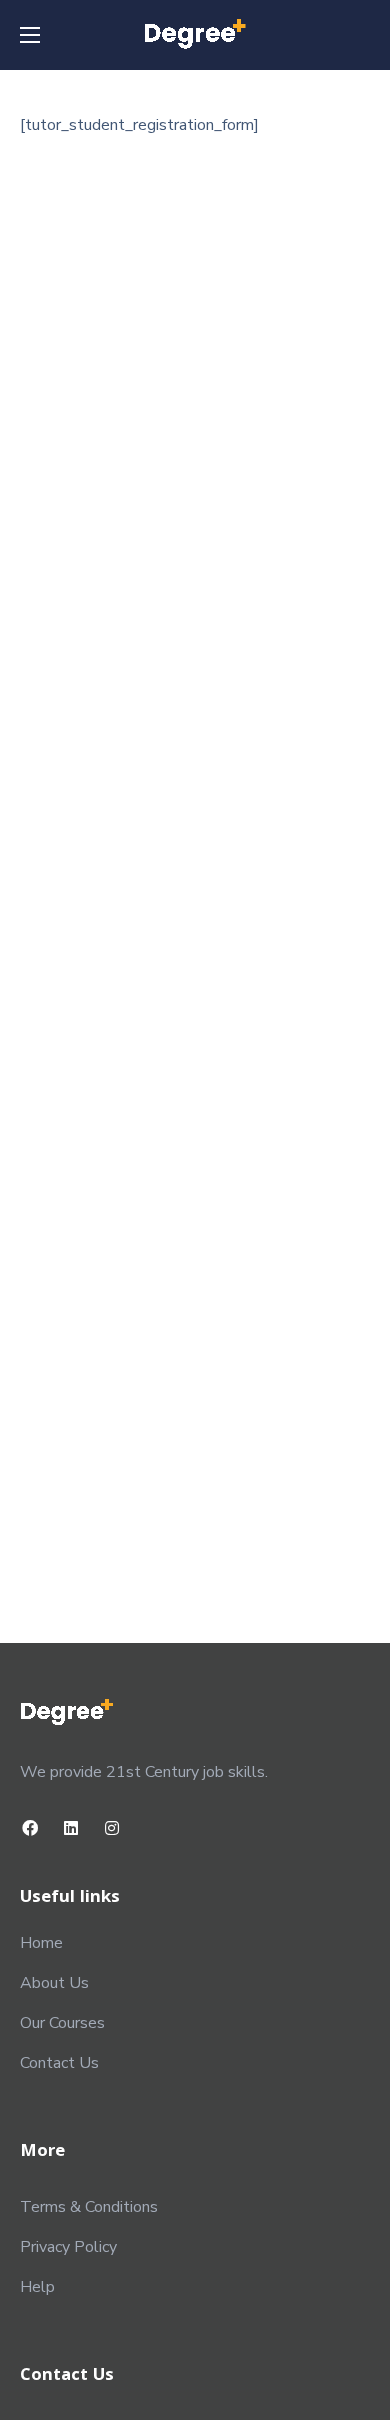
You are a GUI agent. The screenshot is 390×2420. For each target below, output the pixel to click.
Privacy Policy (68, 2247)
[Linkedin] (71, 1827)
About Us (54, 1983)
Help (37, 2287)
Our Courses (62, 2023)
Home (41, 1943)
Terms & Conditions (89, 2207)
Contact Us (59, 2063)
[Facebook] (30, 1827)
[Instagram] (112, 1827)
